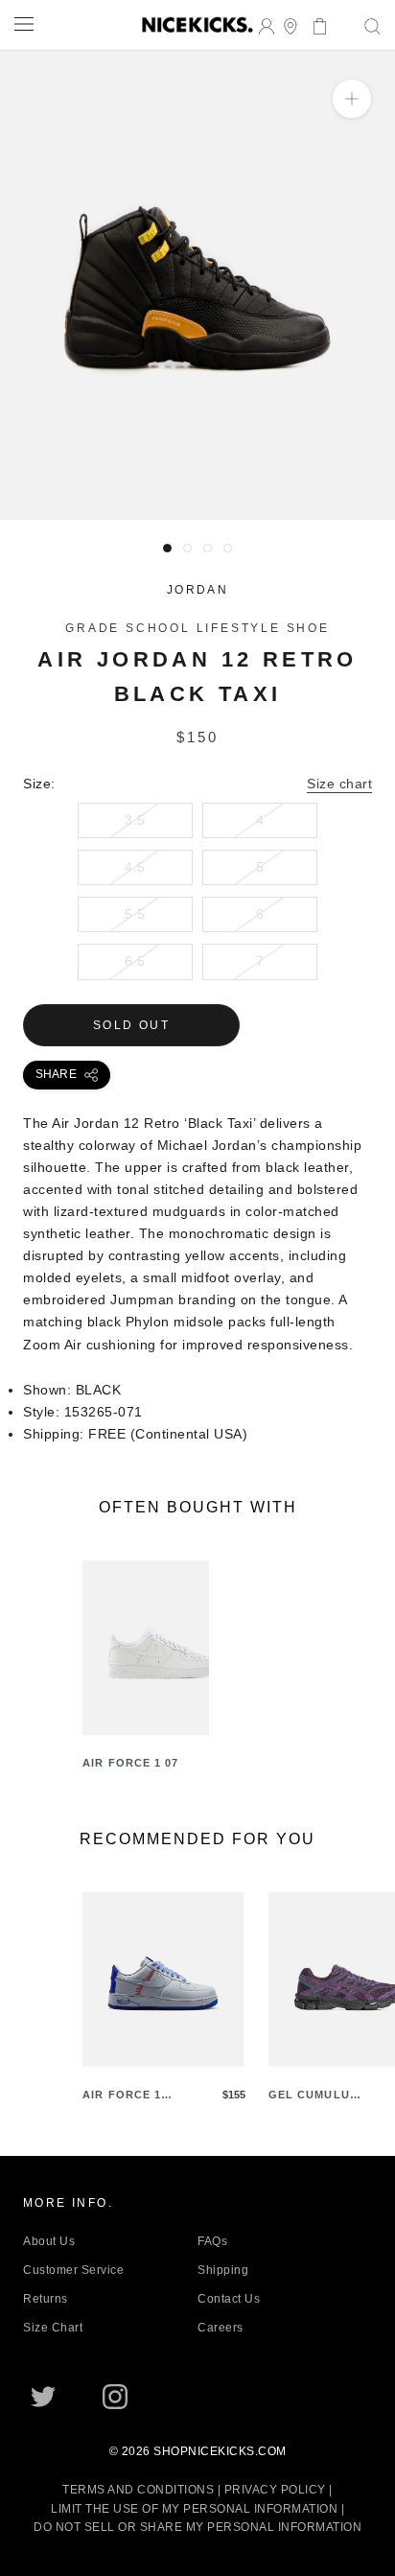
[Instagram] (115, 2397)
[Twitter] (43, 2397)
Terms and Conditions (138, 2490)
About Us (49, 2241)
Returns (46, 2299)
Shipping (223, 2270)
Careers (221, 2328)
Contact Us (229, 2299)
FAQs (212, 2241)
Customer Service (73, 2270)
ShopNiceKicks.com (220, 2451)
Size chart (339, 784)
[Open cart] (314, 24)
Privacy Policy (275, 2490)
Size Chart (53, 2328)
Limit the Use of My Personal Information (194, 2509)
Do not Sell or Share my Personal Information (197, 2527)
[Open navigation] (24, 23)
